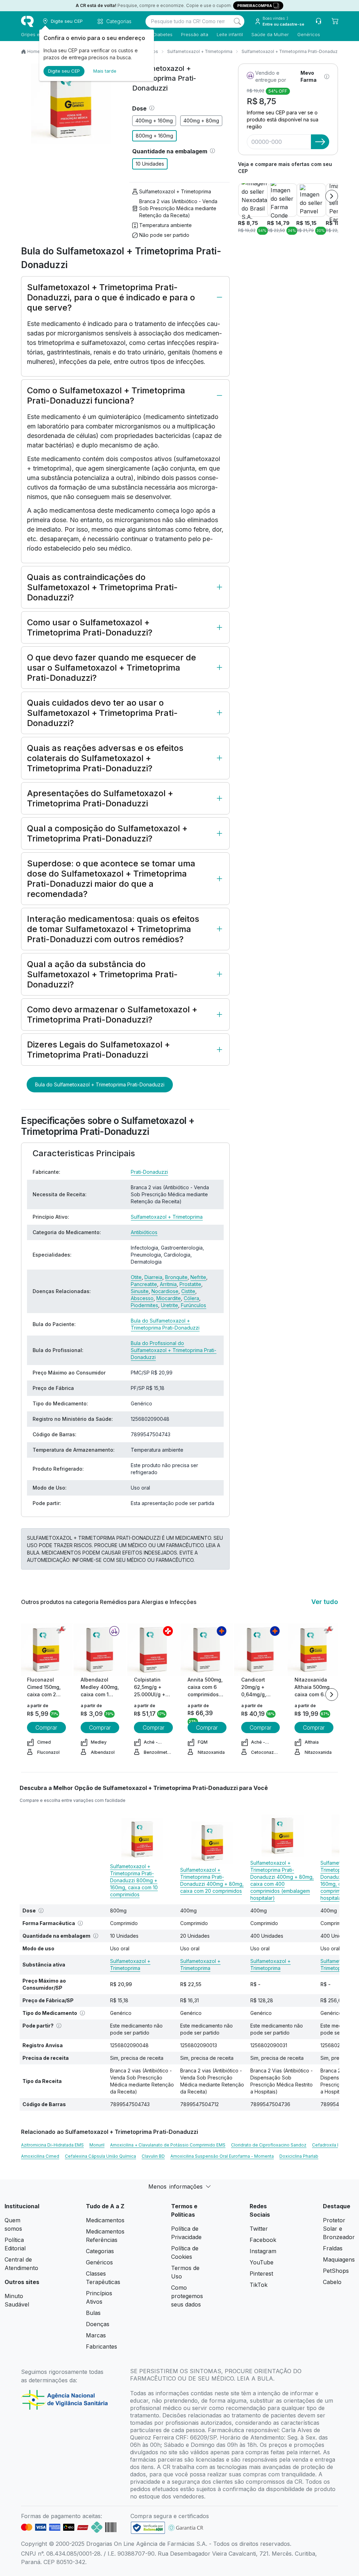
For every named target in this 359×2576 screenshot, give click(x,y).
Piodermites (144, 1305)
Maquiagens (339, 2259)
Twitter (259, 2229)
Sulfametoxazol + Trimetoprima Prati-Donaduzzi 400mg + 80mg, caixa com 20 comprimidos (212, 1880)
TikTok (259, 2285)
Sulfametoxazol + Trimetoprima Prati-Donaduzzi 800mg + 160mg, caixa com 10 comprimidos (134, 1880)
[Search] (237, 21)
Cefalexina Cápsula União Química (100, 2156)
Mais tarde (105, 71)
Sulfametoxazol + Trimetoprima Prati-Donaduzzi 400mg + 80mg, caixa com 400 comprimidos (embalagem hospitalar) (282, 1880)
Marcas (96, 2335)
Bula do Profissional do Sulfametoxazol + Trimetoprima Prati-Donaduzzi (174, 1350)
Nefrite (198, 1277)
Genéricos (309, 34)
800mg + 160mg (154, 136)
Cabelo (332, 2282)
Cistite (188, 1291)
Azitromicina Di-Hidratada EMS (52, 2145)
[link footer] (148, 2528)
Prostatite (190, 1284)
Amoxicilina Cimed (40, 2156)
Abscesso (142, 1298)
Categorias (100, 2251)
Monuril (97, 2145)
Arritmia (168, 1284)
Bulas (93, 2313)
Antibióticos (144, 1232)
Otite (136, 1277)
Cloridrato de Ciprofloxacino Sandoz (269, 2145)
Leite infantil (230, 34)
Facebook (263, 2240)
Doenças (98, 2324)
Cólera (191, 1298)
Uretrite (170, 1305)
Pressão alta (195, 34)
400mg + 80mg (201, 121)
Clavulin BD (153, 2156)
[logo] (27, 21)
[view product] (46, 1650)
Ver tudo (325, 1602)
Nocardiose (165, 1291)
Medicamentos (105, 2220)
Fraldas (333, 2248)
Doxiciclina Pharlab (299, 2156)
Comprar (46, 1728)
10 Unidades (150, 164)
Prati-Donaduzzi (149, 1172)
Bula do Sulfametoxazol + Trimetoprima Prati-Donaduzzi (100, 1084)
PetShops (336, 2271)
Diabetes (163, 34)
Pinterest (261, 2274)
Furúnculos (194, 1305)
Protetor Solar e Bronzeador (339, 2229)
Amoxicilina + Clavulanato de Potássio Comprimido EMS (168, 2145)
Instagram (263, 2251)
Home (34, 51)
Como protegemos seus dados (187, 2296)
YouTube (262, 2262)
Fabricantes (101, 2347)
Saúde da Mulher (270, 34)
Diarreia (153, 1277)
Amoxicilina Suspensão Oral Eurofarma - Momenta (222, 2156)
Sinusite (140, 1291)
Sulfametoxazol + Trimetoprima (200, 51)
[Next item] (332, 196)
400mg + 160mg (154, 121)
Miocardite (169, 1298)
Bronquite (176, 1277)
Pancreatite (144, 1284)
